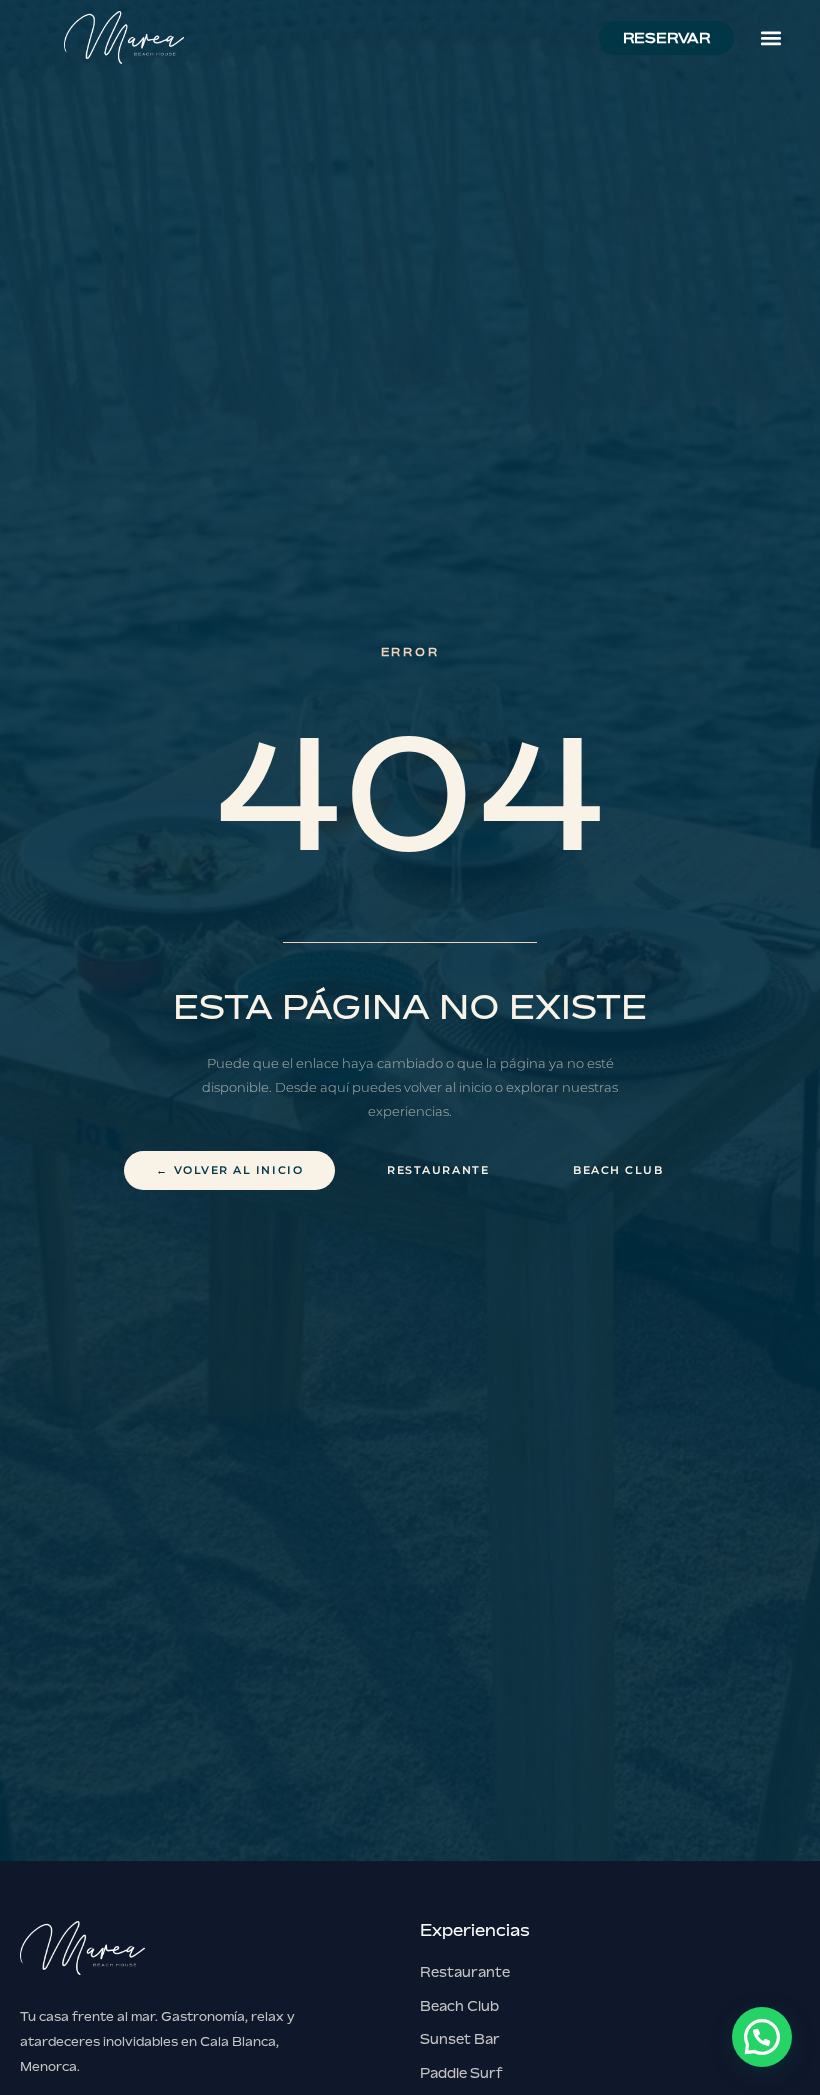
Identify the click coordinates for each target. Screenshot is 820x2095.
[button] (770, 37)
